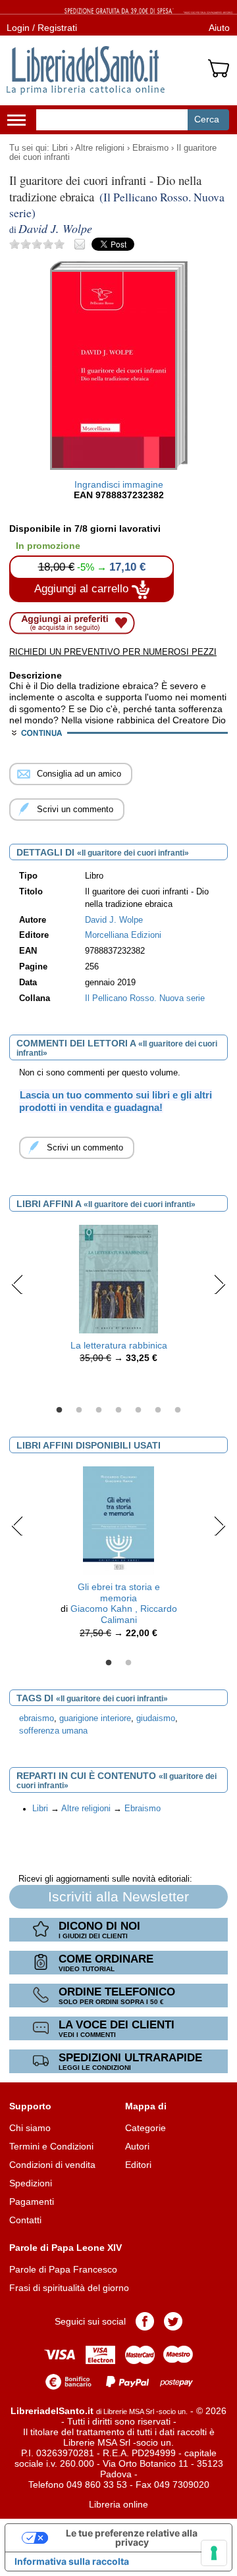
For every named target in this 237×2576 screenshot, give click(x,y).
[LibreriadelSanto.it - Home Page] (86, 70)
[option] (118, 1298)
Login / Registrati (42, 28)
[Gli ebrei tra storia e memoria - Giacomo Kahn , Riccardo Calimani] (118, 1520)
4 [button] (118, 1410)
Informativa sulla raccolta (72, 2561)
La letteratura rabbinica (119, 1345)
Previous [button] (17, 1284)
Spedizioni (31, 2183)
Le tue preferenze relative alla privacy (132, 2537)
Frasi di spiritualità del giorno (69, 2288)
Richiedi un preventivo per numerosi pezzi (113, 652)
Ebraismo (150, 148)
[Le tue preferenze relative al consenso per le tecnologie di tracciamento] (214, 2553)
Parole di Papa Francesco (63, 2269)
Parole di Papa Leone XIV (66, 2248)
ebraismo (37, 1718)
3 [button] (99, 1410)
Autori (137, 2146)
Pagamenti (32, 2202)
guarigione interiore (95, 1718)
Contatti (25, 2220)
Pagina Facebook (145, 2321)
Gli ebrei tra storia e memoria (119, 1592)
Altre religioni (100, 148)
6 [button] (158, 1410)
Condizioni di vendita (52, 2165)
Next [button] (220, 1284)
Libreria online (118, 2504)
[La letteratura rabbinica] (118, 1278)
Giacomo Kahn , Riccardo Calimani (124, 1614)
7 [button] (178, 1410)
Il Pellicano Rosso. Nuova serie (145, 998)
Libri (60, 148)
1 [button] (59, 1410)
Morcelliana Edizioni (123, 935)
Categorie (145, 2128)
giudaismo (156, 1718)
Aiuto (219, 28)
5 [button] (138, 1410)
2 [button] (79, 1410)
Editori (138, 2165)
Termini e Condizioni (51, 2146)
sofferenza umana (53, 1731)
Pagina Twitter (173, 2321)
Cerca (207, 119)
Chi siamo (30, 2128)
